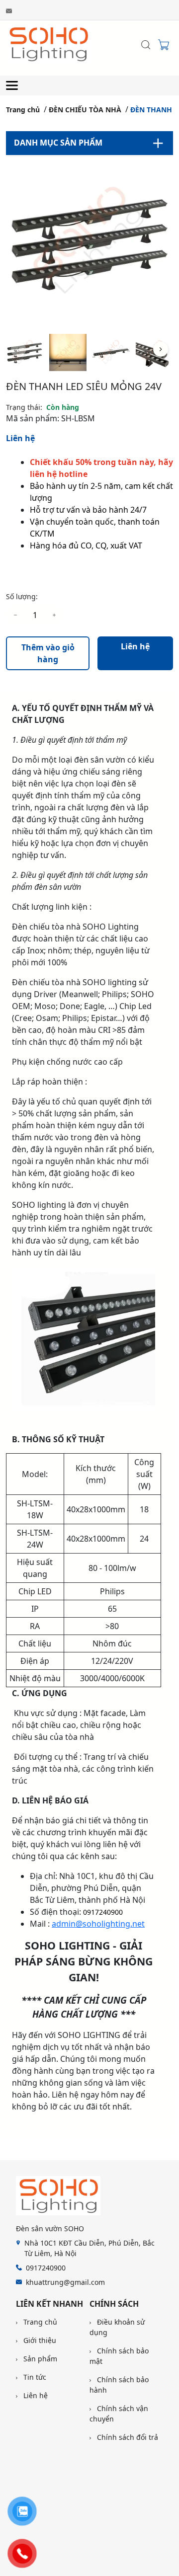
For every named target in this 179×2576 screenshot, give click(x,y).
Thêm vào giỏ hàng (48, 653)
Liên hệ (20, 438)
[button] (161, 349)
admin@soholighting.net (98, 1924)
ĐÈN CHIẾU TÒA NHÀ (85, 110)
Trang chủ (23, 110)
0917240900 (103, 1912)
